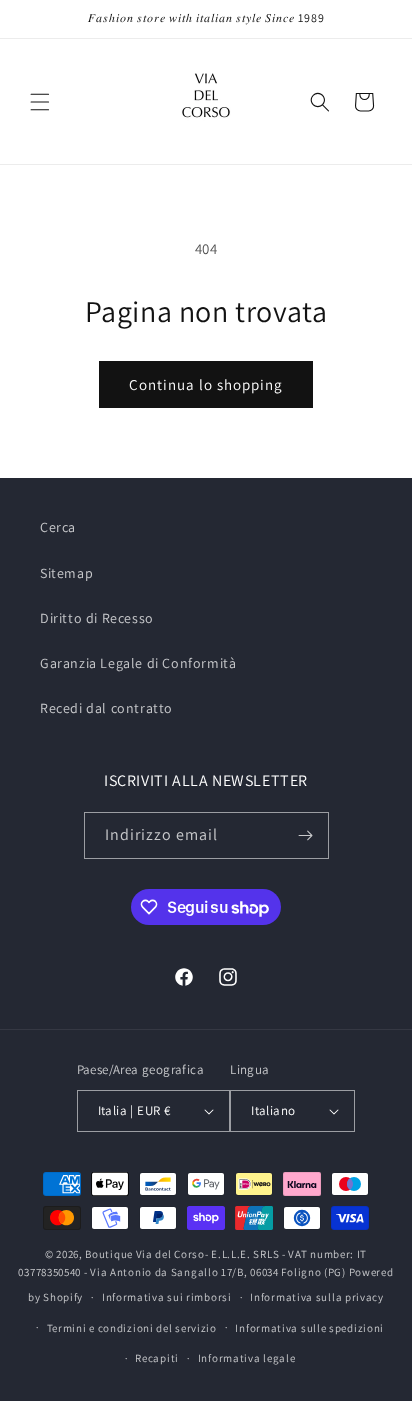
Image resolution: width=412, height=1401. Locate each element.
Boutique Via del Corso (144, 1254)
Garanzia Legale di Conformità (138, 663)
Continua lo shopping (206, 384)
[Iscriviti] (306, 835)
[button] (40, 102)
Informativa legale (247, 1358)
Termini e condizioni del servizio (132, 1328)
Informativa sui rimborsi (167, 1297)
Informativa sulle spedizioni (309, 1328)
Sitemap (66, 573)
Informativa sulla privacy (317, 1297)
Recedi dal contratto (106, 708)
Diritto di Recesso (97, 618)
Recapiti (157, 1358)
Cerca (58, 527)
